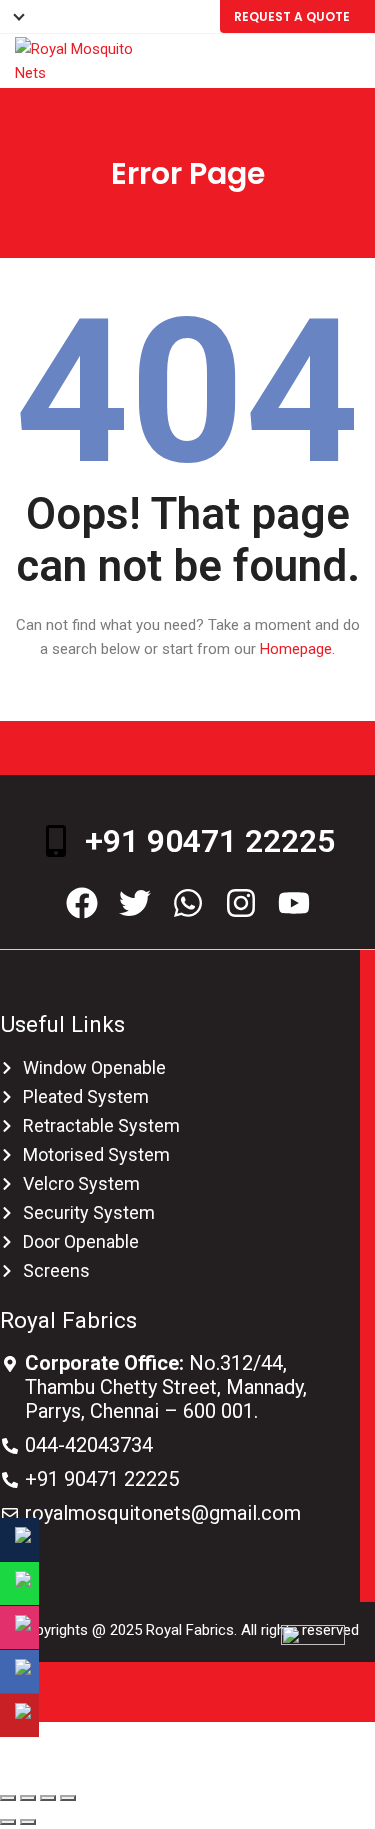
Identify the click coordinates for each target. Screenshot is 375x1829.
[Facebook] (82, 903)
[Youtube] (294, 903)
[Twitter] (135, 903)
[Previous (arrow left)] (8, 1822)
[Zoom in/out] (68, 1798)
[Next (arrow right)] (28, 1822)
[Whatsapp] (188, 903)
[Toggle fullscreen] (48, 1798)
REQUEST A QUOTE (292, 16)
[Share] (28, 1798)
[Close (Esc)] (8, 1798)
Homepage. (297, 649)
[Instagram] (241, 903)
